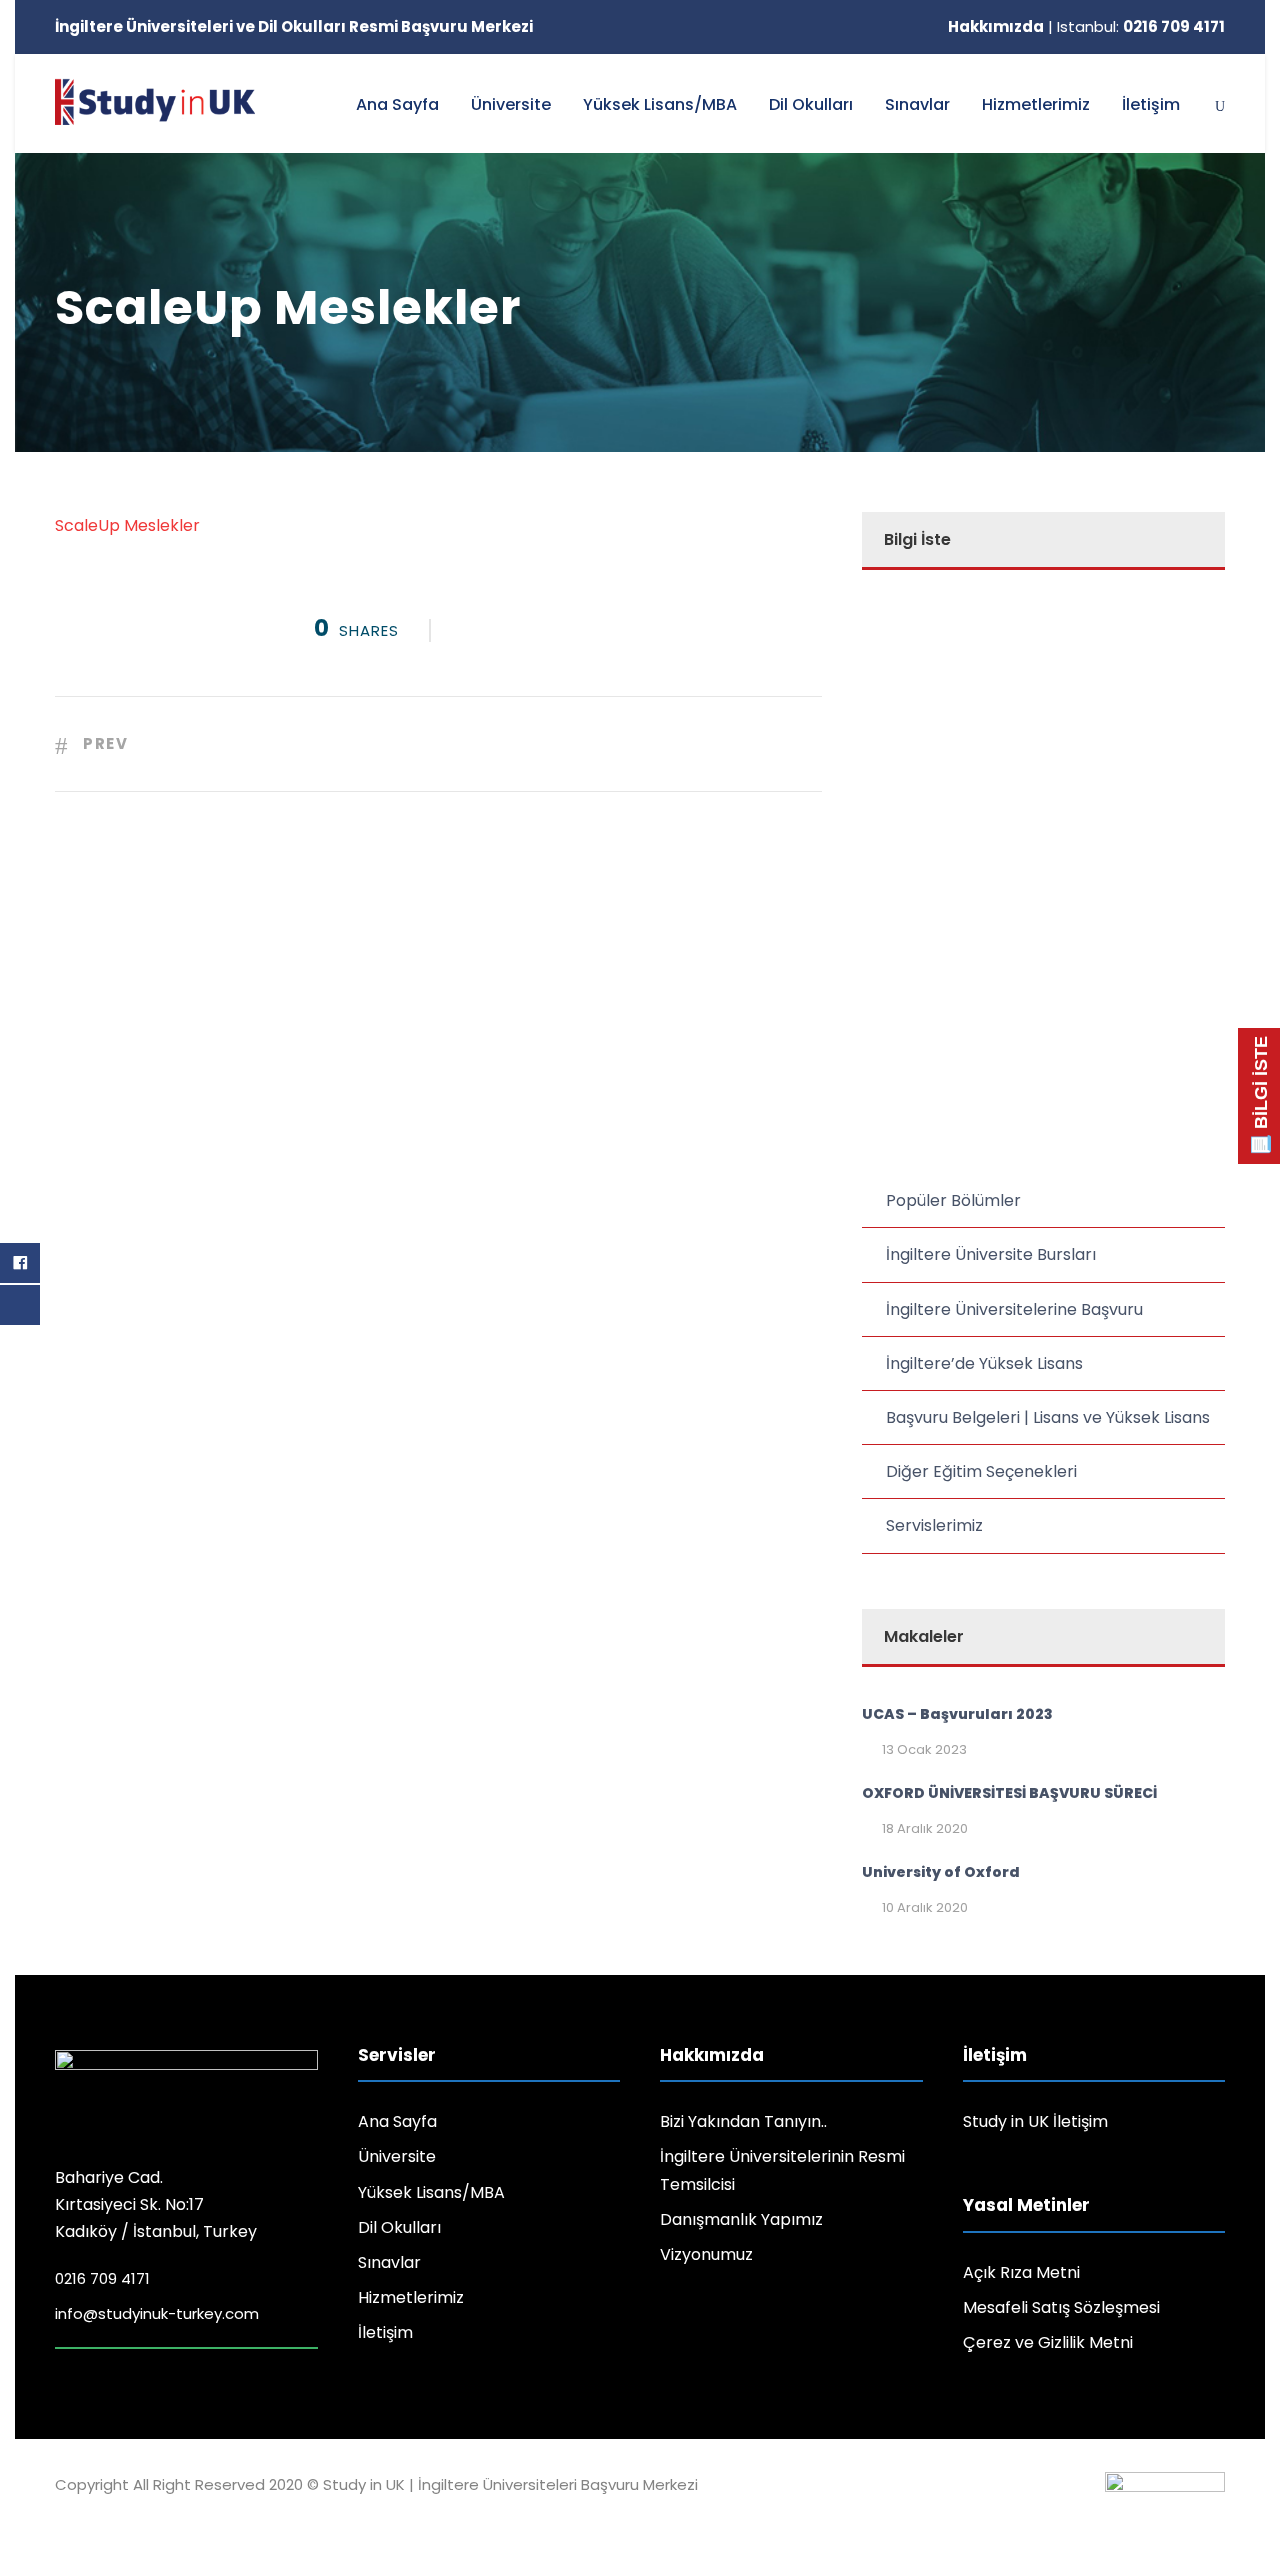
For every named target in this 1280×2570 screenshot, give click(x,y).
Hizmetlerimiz (1036, 104)
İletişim (1151, 104)
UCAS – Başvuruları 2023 (957, 1714)
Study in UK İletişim (1035, 2121)
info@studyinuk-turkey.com (157, 2313)
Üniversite (511, 104)
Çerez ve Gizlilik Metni (1048, 2342)
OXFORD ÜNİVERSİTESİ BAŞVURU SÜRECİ (1009, 1793)
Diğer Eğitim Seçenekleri (981, 1471)
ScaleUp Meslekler (127, 525)
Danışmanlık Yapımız (741, 2219)
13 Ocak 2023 (924, 1749)
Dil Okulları (811, 104)
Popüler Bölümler (953, 1200)
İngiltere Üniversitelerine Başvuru (1014, 1309)
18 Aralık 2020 (925, 1828)
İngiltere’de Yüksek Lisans (984, 1363)
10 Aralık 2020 (925, 1907)
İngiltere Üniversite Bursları (991, 1254)
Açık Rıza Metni (1021, 2272)
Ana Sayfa (397, 104)
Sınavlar (917, 104)
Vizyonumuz (706, 2254)
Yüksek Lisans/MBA (660, 104)
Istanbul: (1141, 26)
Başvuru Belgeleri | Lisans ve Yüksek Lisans (1048, 1417)
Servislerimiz (934, 1525)
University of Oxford (941, 1872)
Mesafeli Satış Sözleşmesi (1061, 2307)
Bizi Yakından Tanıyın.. (743, 2121)
